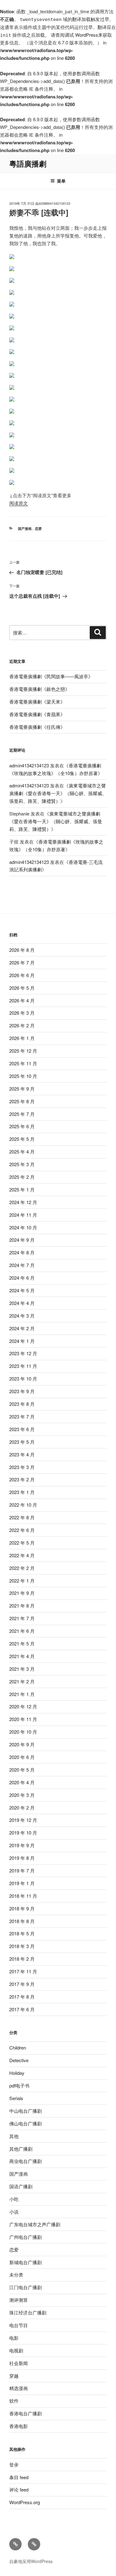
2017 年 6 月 (22, 2009)
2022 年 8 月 (22, 1517)
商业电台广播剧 (26, 2161)
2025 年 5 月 (22, 1139)
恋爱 (38, 528)
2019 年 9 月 (22, 1845)
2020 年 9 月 (22, 1744)
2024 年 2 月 (22, 1328)
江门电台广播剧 (26, 2287)
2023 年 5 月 (22, 1442)
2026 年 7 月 (22, 962)
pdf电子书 (19, 2085)
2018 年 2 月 (22, 1959)
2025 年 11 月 (23, 1063)
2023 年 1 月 (22, 1492)
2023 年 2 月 (22, 1479)
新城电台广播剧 (26, 2262)
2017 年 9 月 (22, 1984)
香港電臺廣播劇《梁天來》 (37, 702)
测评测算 (19, 2300)
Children (18, 2048)
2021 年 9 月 (22, 1593)
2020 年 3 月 (22, 1795)
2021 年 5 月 (22, 1643)
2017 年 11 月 (23, 1971)
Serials (16, 2098)
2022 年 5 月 (22, 1543)
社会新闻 (19, 2363)
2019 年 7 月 (22, 1870)
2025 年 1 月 (22, 1189)
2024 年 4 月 (22, 1303)
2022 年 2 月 (22, 1568)
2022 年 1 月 (22, 1581)
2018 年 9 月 (22, 1908)
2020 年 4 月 (22, 1782)
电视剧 (16, 2350)
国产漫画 (25, 528)
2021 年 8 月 (22, 1606)
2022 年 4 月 (22, 1555)
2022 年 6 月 (22, 1530)
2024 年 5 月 (22, 1290)
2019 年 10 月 (23, 1833)
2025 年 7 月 (22, 1114)
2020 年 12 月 (23, 1706)
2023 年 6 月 (22, 1429)
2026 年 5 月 (22, 988)
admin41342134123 (54, 203)
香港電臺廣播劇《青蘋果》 (37, 714)
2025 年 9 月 (22, 1089)
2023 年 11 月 (23, 1366)
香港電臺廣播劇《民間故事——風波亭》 (51, 676)
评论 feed (19, 2489)
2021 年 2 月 (22, 1681)
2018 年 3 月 (22, 1946)
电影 (14, 2338)
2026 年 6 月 (22, 975)
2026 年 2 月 (22, 1025)
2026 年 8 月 (22, 950)
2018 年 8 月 (22, 1921)
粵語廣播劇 (28, 163)
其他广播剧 (21, 2149)
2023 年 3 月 (22, 1467)
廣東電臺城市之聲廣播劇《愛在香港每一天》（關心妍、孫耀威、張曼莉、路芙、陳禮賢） (58, 793)
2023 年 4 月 (22, 1454)
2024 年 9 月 (22, 1240)
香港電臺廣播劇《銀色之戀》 (39, 689)
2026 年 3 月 (22, 1013)
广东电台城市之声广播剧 (35, 2224)
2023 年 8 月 (22, 1404)
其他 (14, 2136)
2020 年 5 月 (22, 1770)
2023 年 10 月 (23, 1379)
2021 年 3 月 (22, 1669)
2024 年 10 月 (23, 1227)
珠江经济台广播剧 (28, 2312)
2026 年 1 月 (22, 1038)
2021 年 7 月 (22, 1618)
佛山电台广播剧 (26, 2123)
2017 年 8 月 (22, 1997)
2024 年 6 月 (22, 1278)
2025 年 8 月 (22, 1101)
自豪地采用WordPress (31, 2561)
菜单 (61, 181)
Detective (19, 2060)
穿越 (14, 2376)
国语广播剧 (21, 2186)
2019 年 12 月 (23, 1820)
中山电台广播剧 (26, 2111)
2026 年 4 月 (22, 1000)
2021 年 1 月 (22, 1694)
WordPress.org (25, 2502)
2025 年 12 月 (23, 1051)
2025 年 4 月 (22, 1152)
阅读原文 (19, 503)
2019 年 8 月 (22, 1858)
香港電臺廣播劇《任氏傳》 (37, 727)
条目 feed (19, 2477)
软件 (14, 2401)
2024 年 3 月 (22, 1316)
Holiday (17, 2073)
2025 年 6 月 (22, 1126)
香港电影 (19, 2426)
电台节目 (19, 2325)
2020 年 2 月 (22, 1808)
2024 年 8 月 (22, 1252)
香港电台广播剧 (26, 2413)
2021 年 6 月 (22, 1631)
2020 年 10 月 (23, 1732)
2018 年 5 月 (22, 1933)
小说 (14, 2212)
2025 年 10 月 (23, 1076)
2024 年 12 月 (23, 1202)
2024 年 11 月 (23, 1215)
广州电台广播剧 (26, 2237)
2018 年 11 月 (23, 1896)
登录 (14, 2465)
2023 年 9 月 (22, 1391)
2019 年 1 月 (22, 1883)
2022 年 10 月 (23, 1505)
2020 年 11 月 (23, 1719)
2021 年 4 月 (22, 1656)
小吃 (14, 2199)
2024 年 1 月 (22, 1341)
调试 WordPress (81, 35)
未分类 (16, 2275)
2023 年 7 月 (22, 1416)
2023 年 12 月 (23, 1353)
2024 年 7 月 (22, 1265)
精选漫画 (19, 2388)
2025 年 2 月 (22, 1177)
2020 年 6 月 (22, 1757)
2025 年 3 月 (22, 1164)
